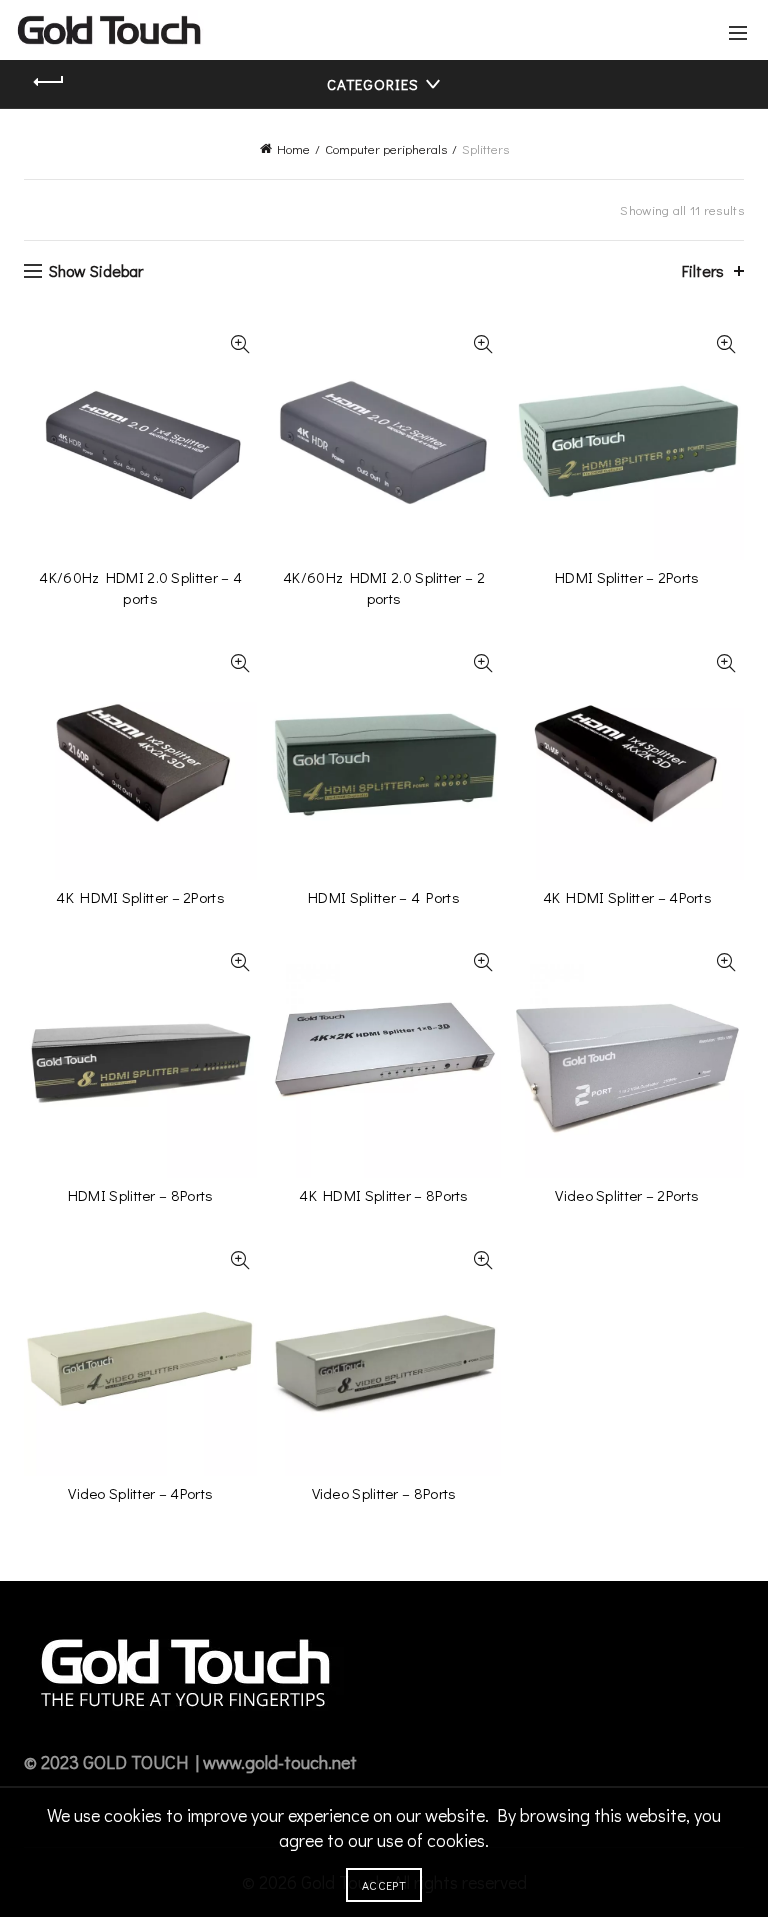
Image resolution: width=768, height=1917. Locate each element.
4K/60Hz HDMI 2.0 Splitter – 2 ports (384, 587)
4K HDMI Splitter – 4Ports (628, 897)
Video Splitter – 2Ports (627, 1195)
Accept (384, 1885)
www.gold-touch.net (280, 1762)
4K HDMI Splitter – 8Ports (384, 1195)
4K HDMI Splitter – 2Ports (140, 897)
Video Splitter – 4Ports (140, 1493)
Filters (703, 270)
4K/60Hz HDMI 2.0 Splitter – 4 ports (140, 587)
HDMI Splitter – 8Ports (141, 1195)
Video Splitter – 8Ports (384, 1493)
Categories (373, 84)
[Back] (49, 82)
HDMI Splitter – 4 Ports (384, 897)
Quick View (239, 344)
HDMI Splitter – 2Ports (627, 577)
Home (293, 148)
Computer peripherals (386, 148)
